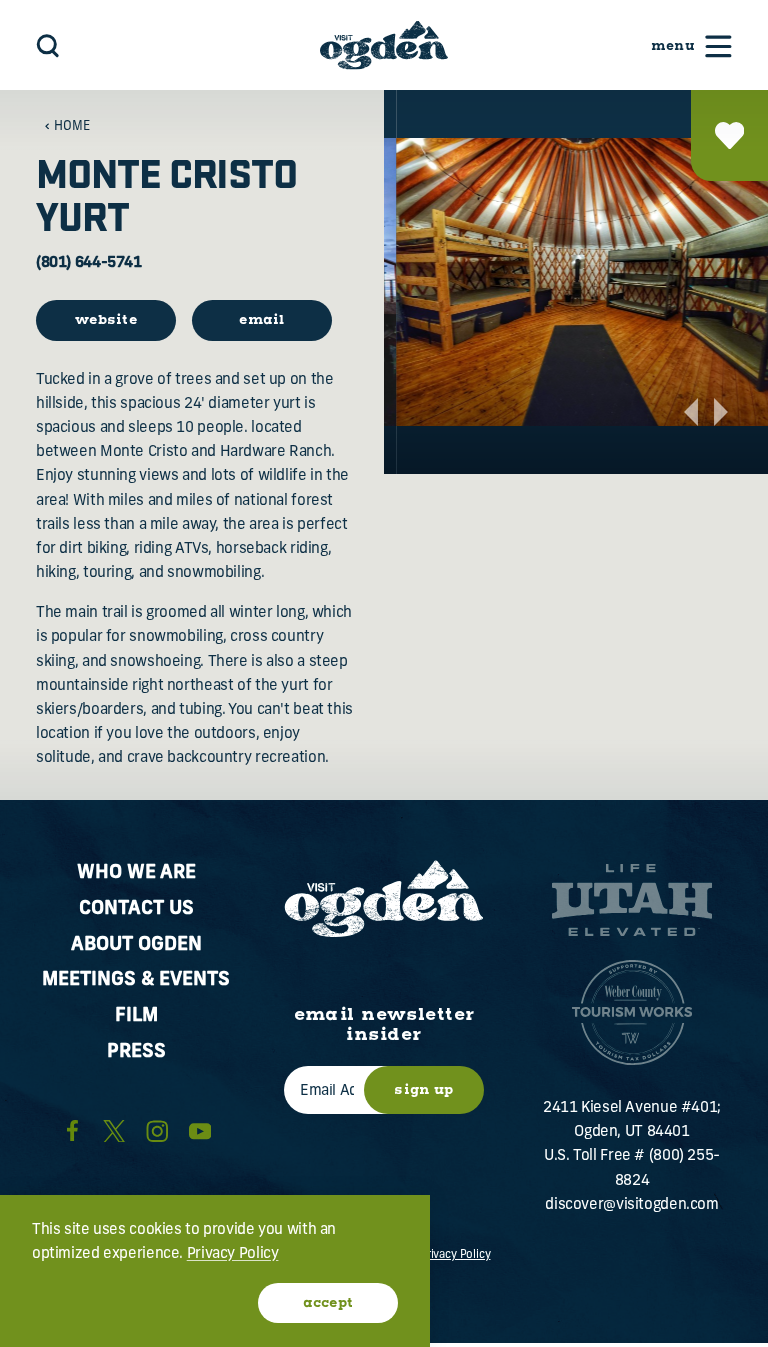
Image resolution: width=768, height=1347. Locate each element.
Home (72, 127)
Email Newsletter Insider (384, 1025)
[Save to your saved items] (729, 135)
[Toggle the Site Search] (48, 45)
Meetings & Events (136, 980)
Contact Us (136, 909)
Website (106, 320)
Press (136, 1052)
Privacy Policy (455, 1255)
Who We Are (136, 873)
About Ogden (136, 945)
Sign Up (423, 1090)
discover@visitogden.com (631, 1205)
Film (136, 1016)
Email (262, 320)
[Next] (721, 412)
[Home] (384, 44)
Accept (328, 1303)
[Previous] (691, 412)
